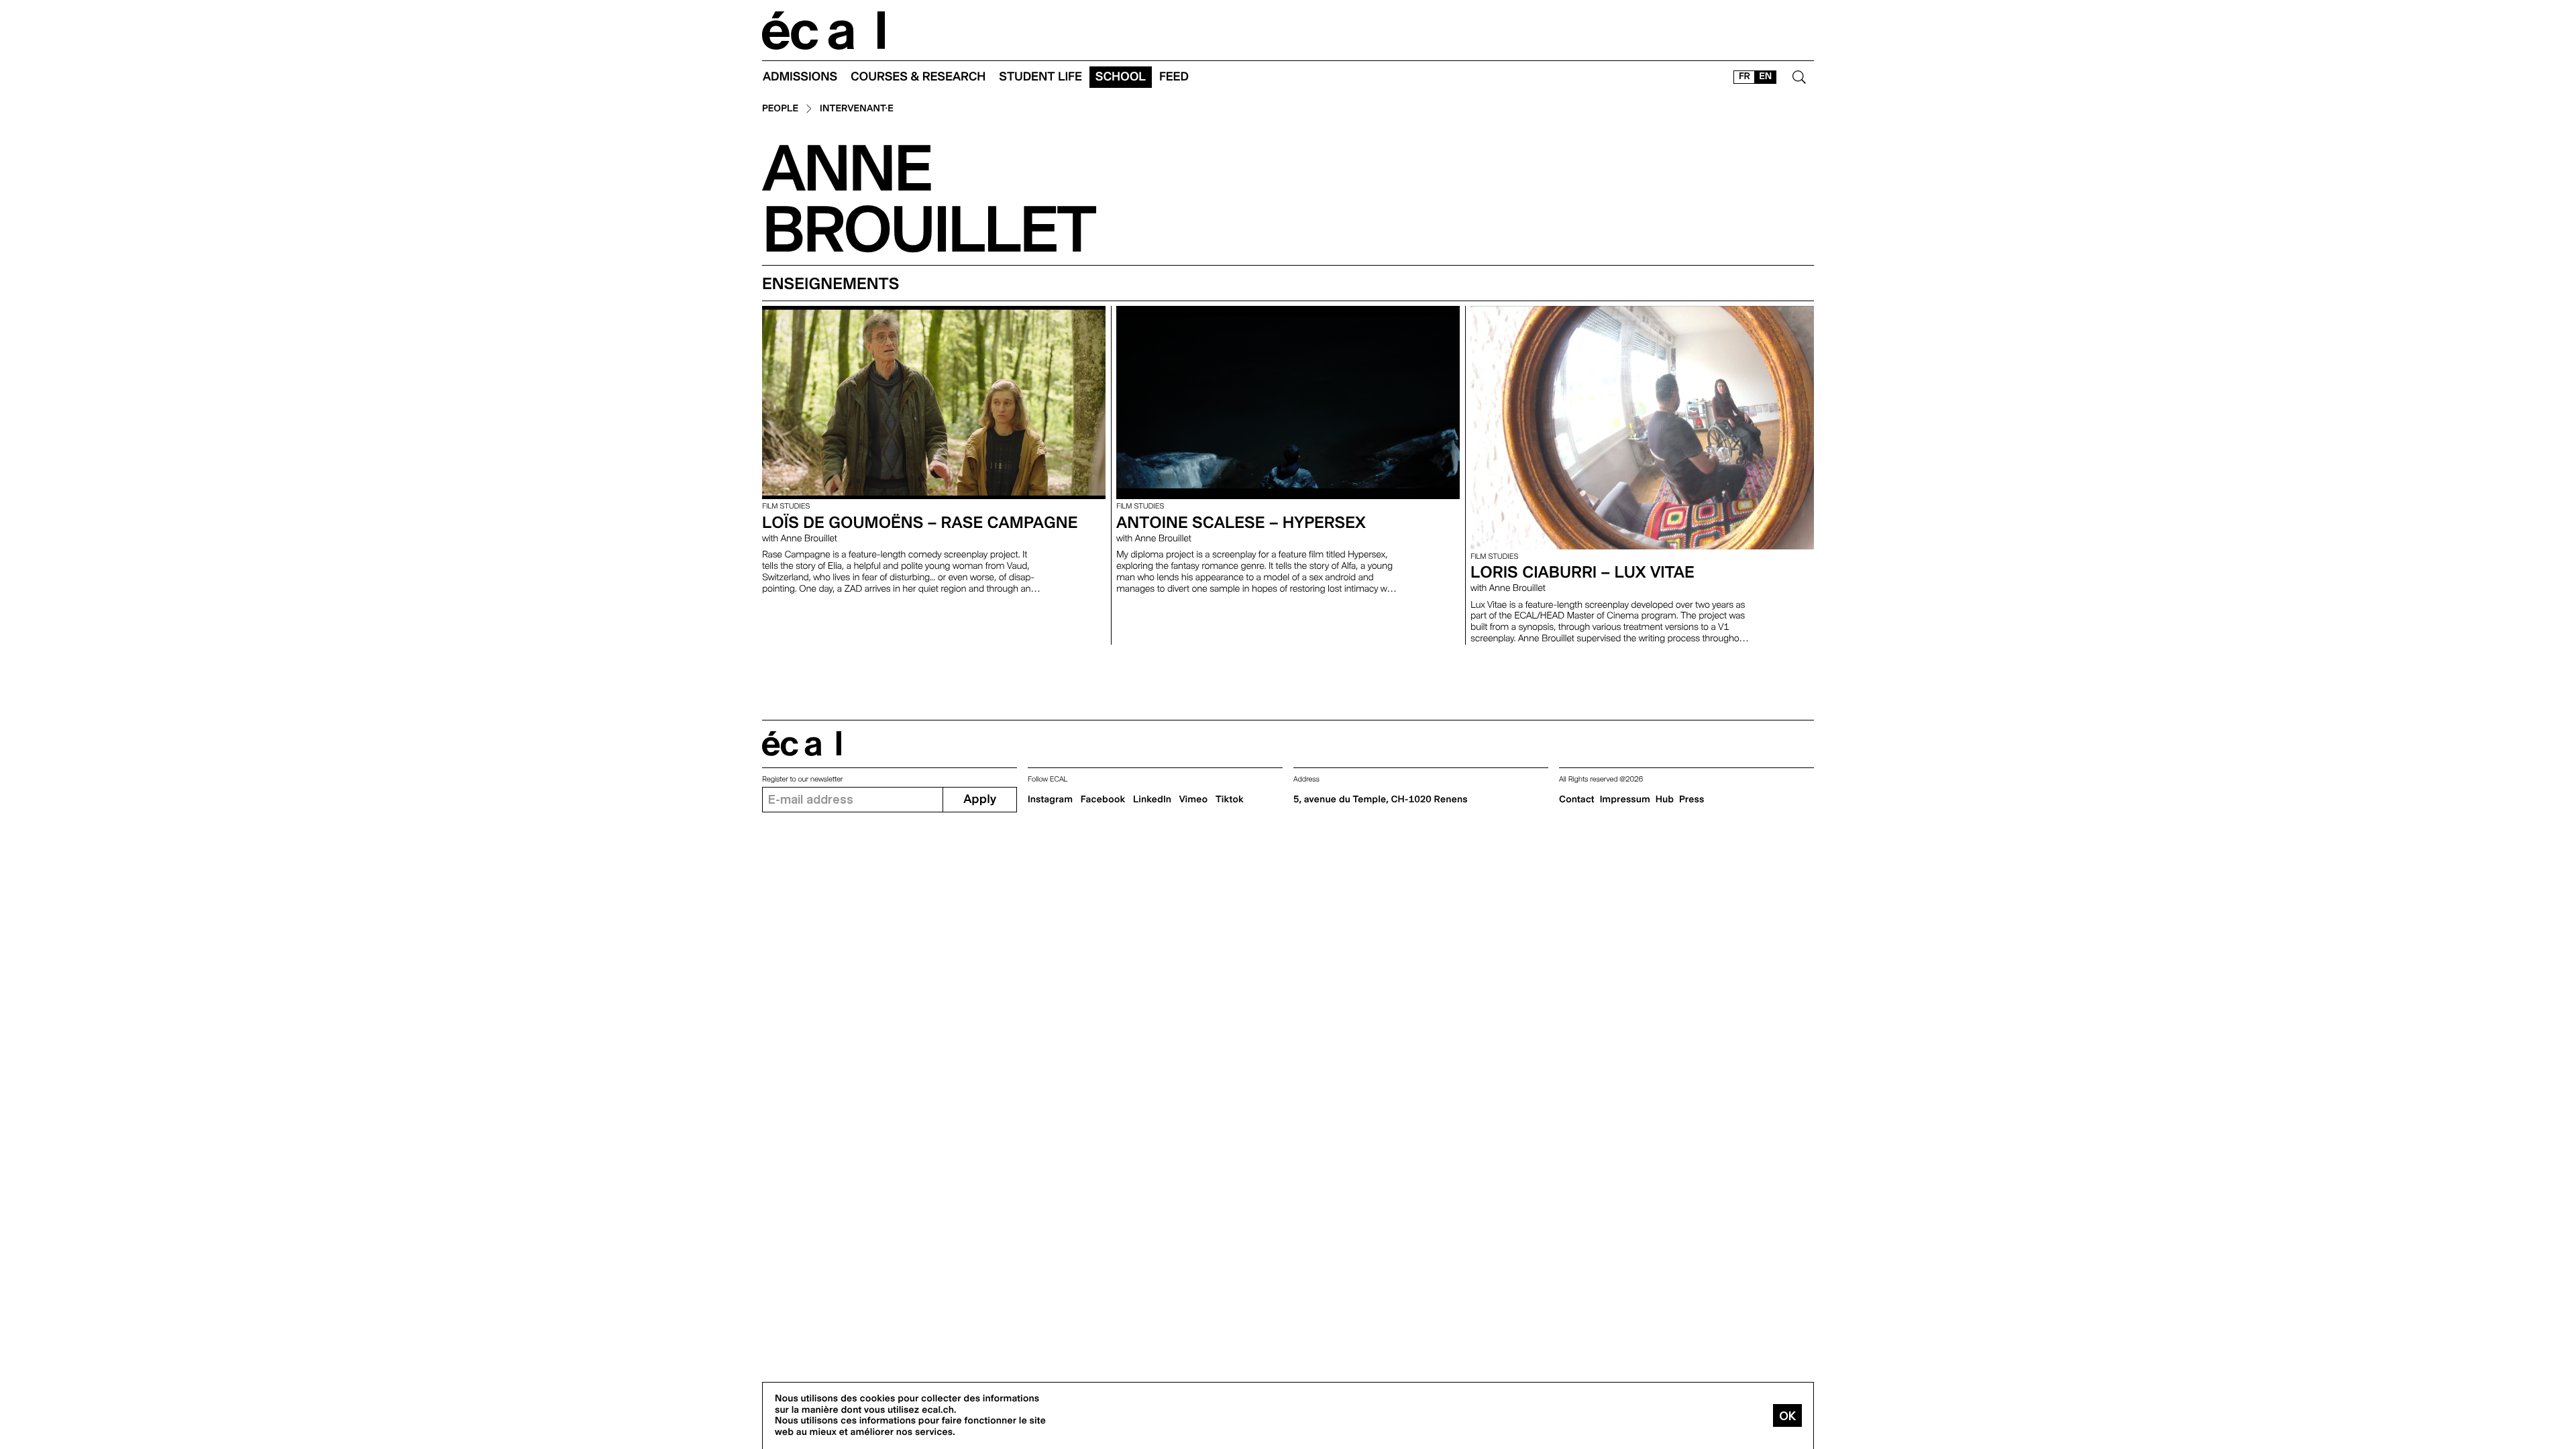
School (1121, 77)
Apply (980, 799)
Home (824, 31)
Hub (1665, 800)
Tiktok (1230, 800)
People (780, 109)
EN (1765, 76)
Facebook (1103, 800)
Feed (1174, 77)
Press (1692, 800)
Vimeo (1194, 800)
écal (802, 744)
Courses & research (918, 77)
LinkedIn (1152, 800)
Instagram (1050, 800)
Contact (1577, 800)
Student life (1040, 77)
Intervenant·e (857, 109)
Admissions (800, 77)
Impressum (1625, 800)
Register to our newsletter (802, 779)
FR (1745, 76)
